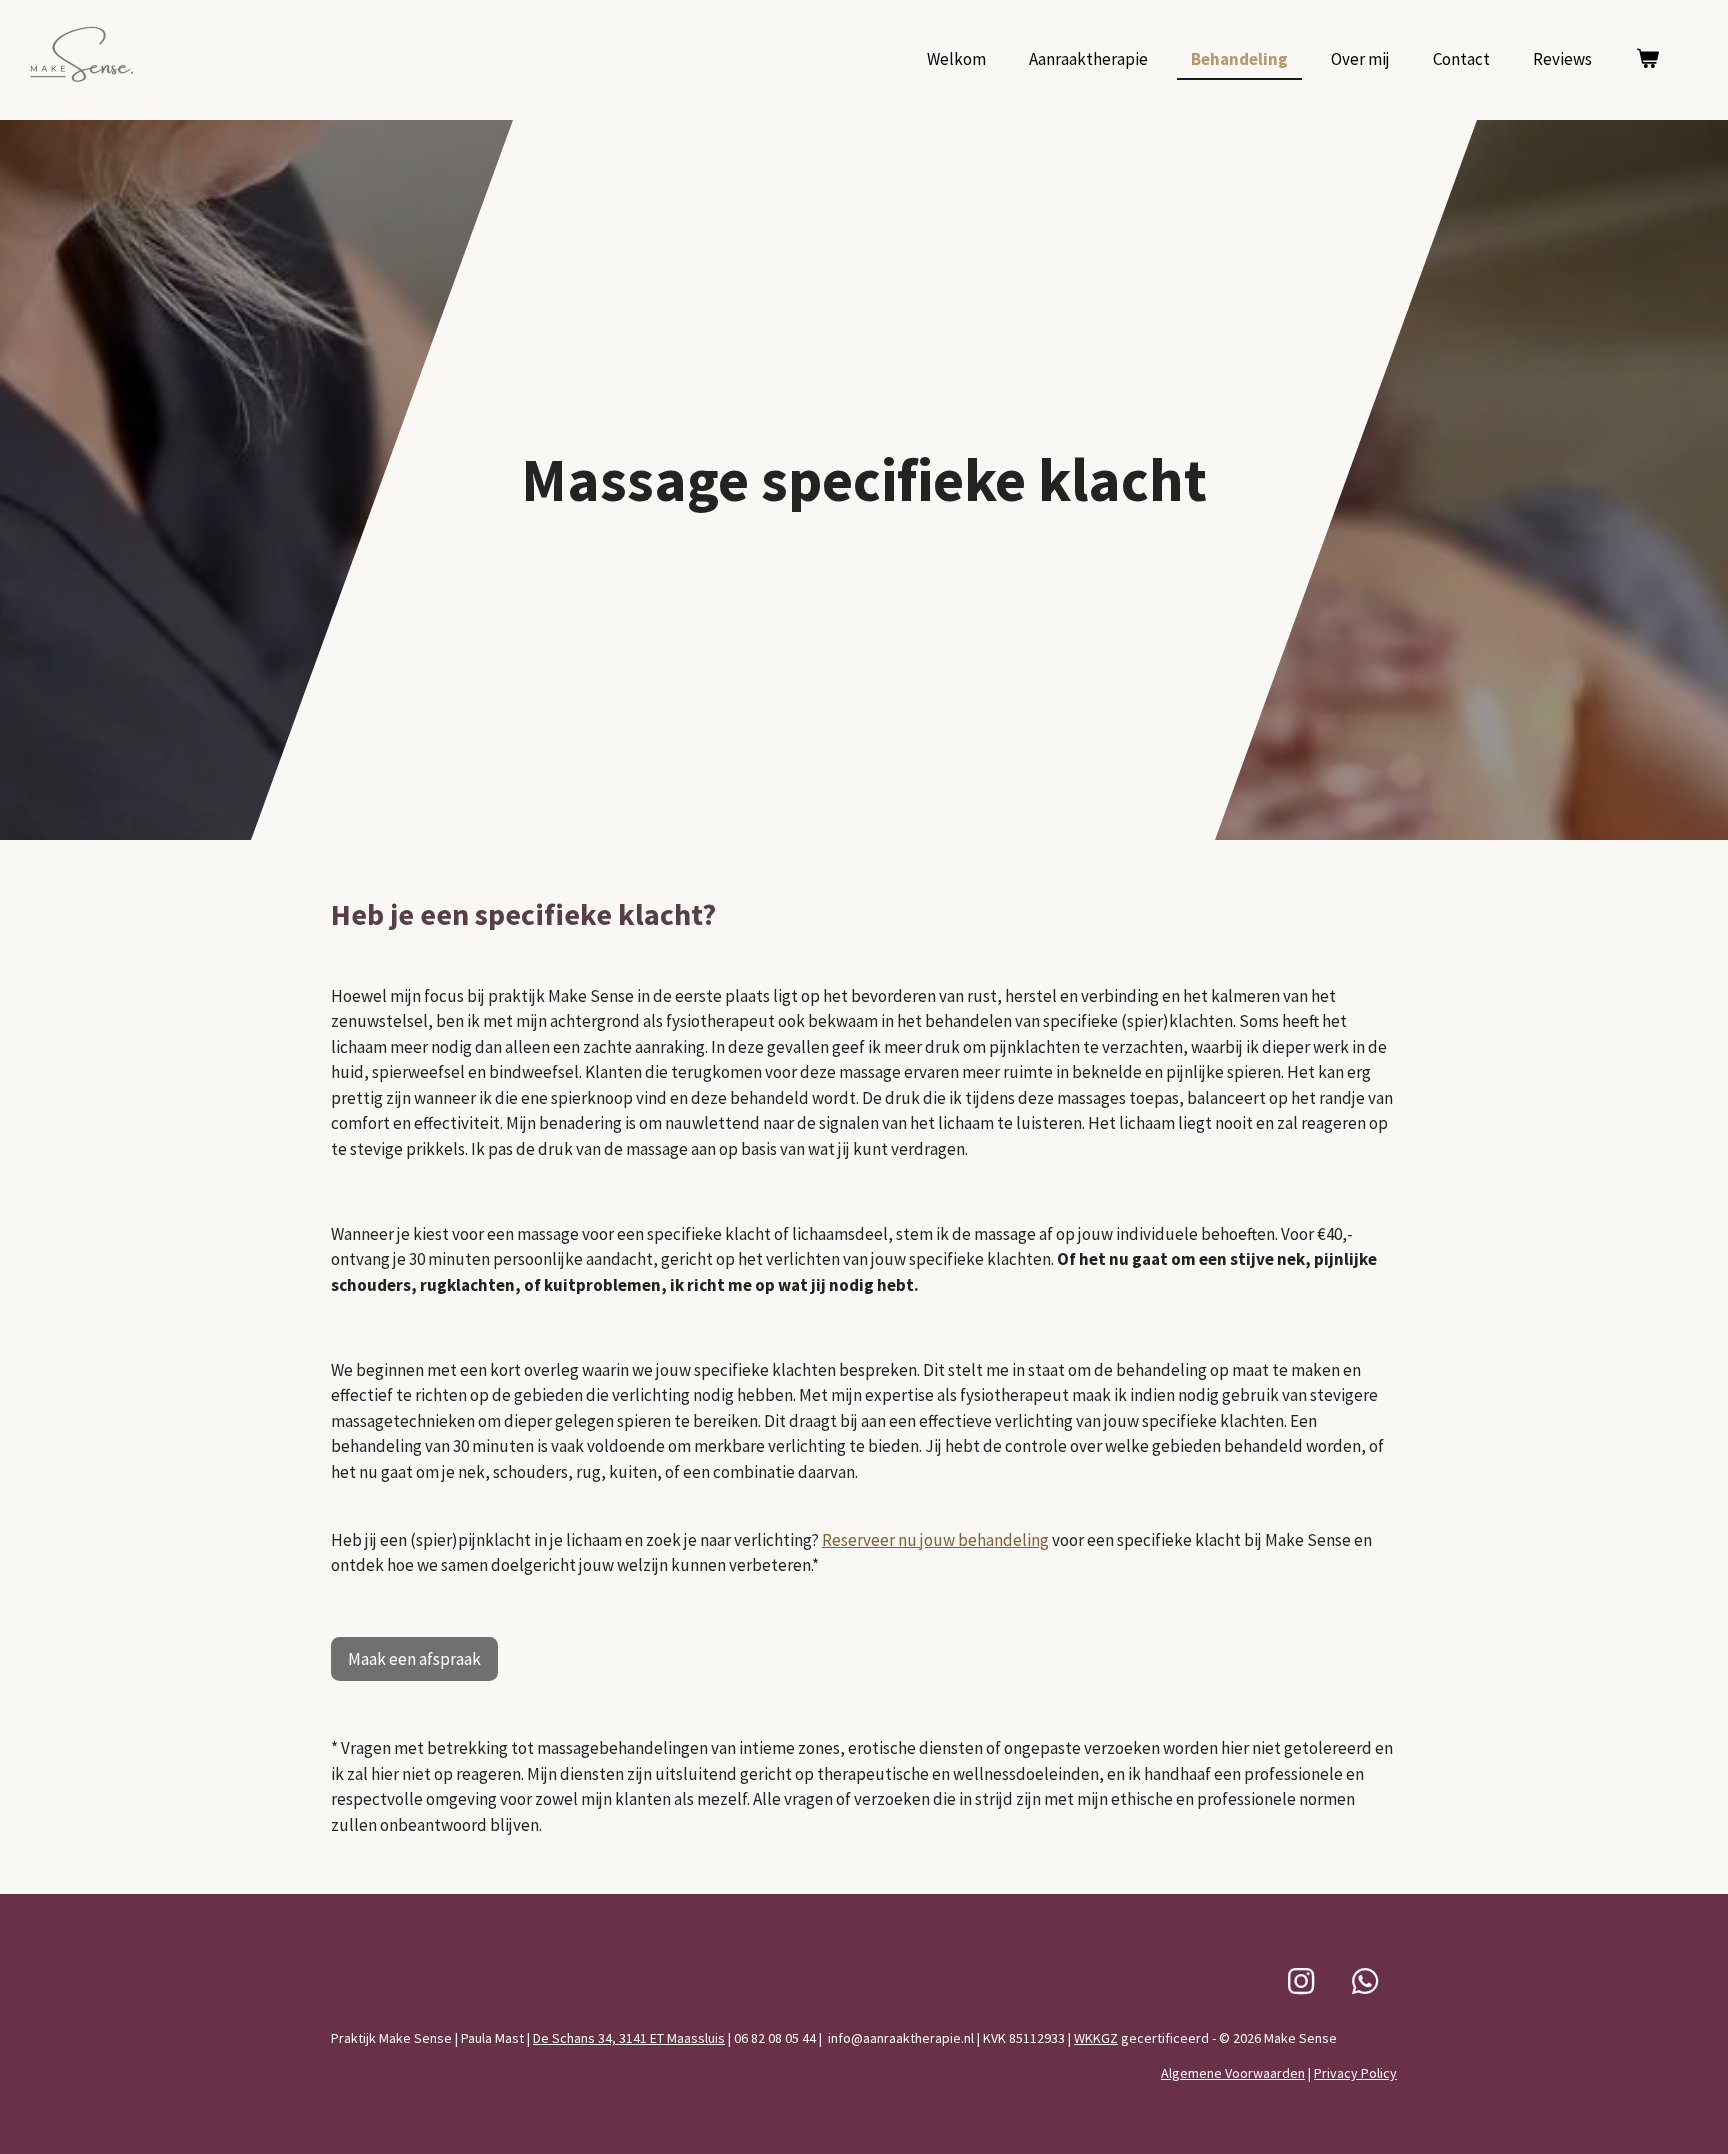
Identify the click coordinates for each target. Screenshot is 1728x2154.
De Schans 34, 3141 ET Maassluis (629, 2038)
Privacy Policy (1355, 2073)
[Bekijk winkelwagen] (1647, 60)
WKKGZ (1096, 2038)
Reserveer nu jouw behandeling (935, 1540)
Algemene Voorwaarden (1233, 2073)
